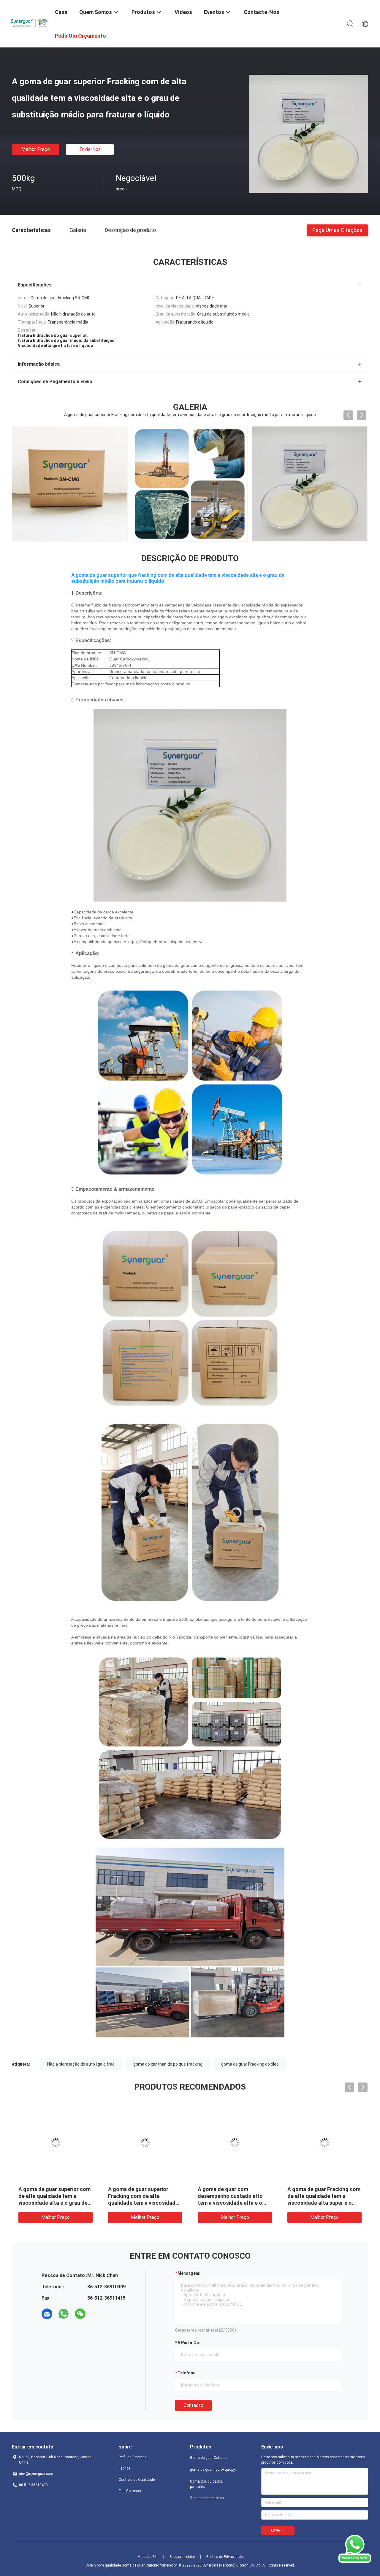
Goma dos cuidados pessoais (206, 2484)
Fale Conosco (130, 2491)
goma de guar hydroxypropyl (213, 2470)
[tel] (97, 2314)
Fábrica (125, 2468)
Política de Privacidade (224, 2557)
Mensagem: (189, 2273)
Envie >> (278, 2530)
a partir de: (189, 2343)
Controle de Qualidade (137, 2480)
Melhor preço (36, 149)
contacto (193, 2405)
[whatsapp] (64, 2314)
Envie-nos (90, 149)
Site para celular (182, 2557)
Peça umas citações (337, 230)
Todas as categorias (207, 2498)
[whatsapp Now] (355, 2561)
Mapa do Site (148, 2557)
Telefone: (187, 2373)
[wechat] (80, 2314)
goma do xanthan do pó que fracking (168, 2064)
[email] (47, 2314)
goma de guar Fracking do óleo (250, 2064)
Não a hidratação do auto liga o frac (81, 2064)
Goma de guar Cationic (209, 2458)
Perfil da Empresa (133, 2457)
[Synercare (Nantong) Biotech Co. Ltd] (30, 22)
